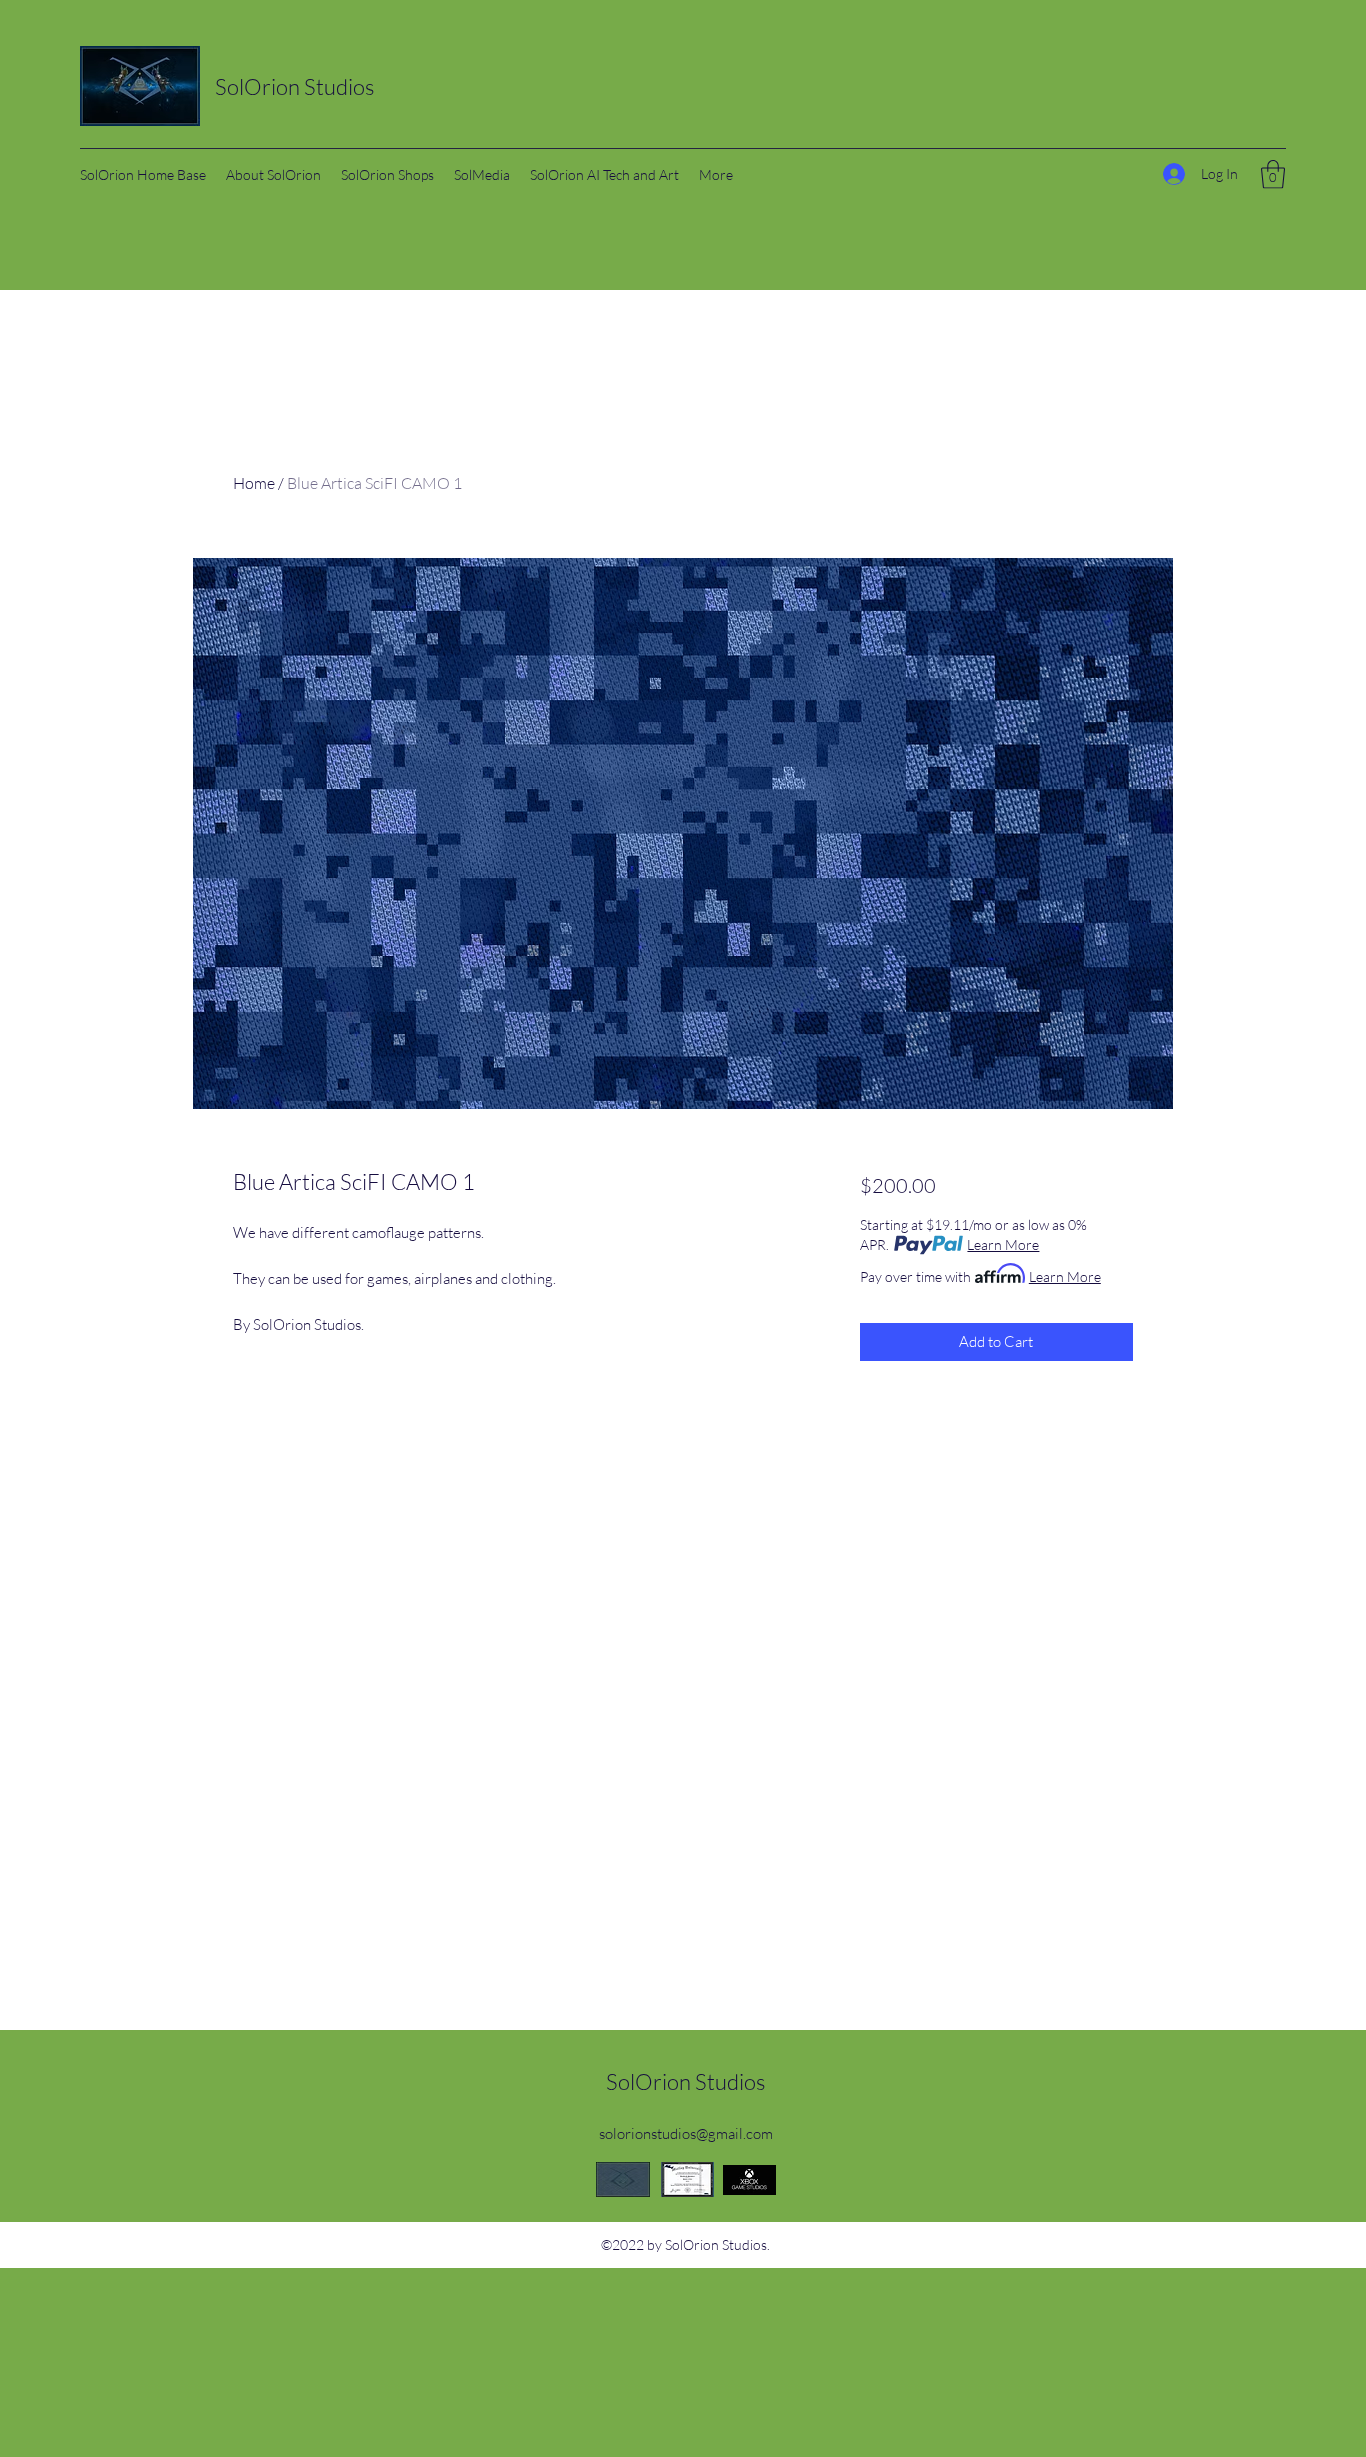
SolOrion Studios (294, 86)
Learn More (1003, 1244)
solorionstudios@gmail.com (686, 2133)
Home (254, 483)
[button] (1273, 174)
